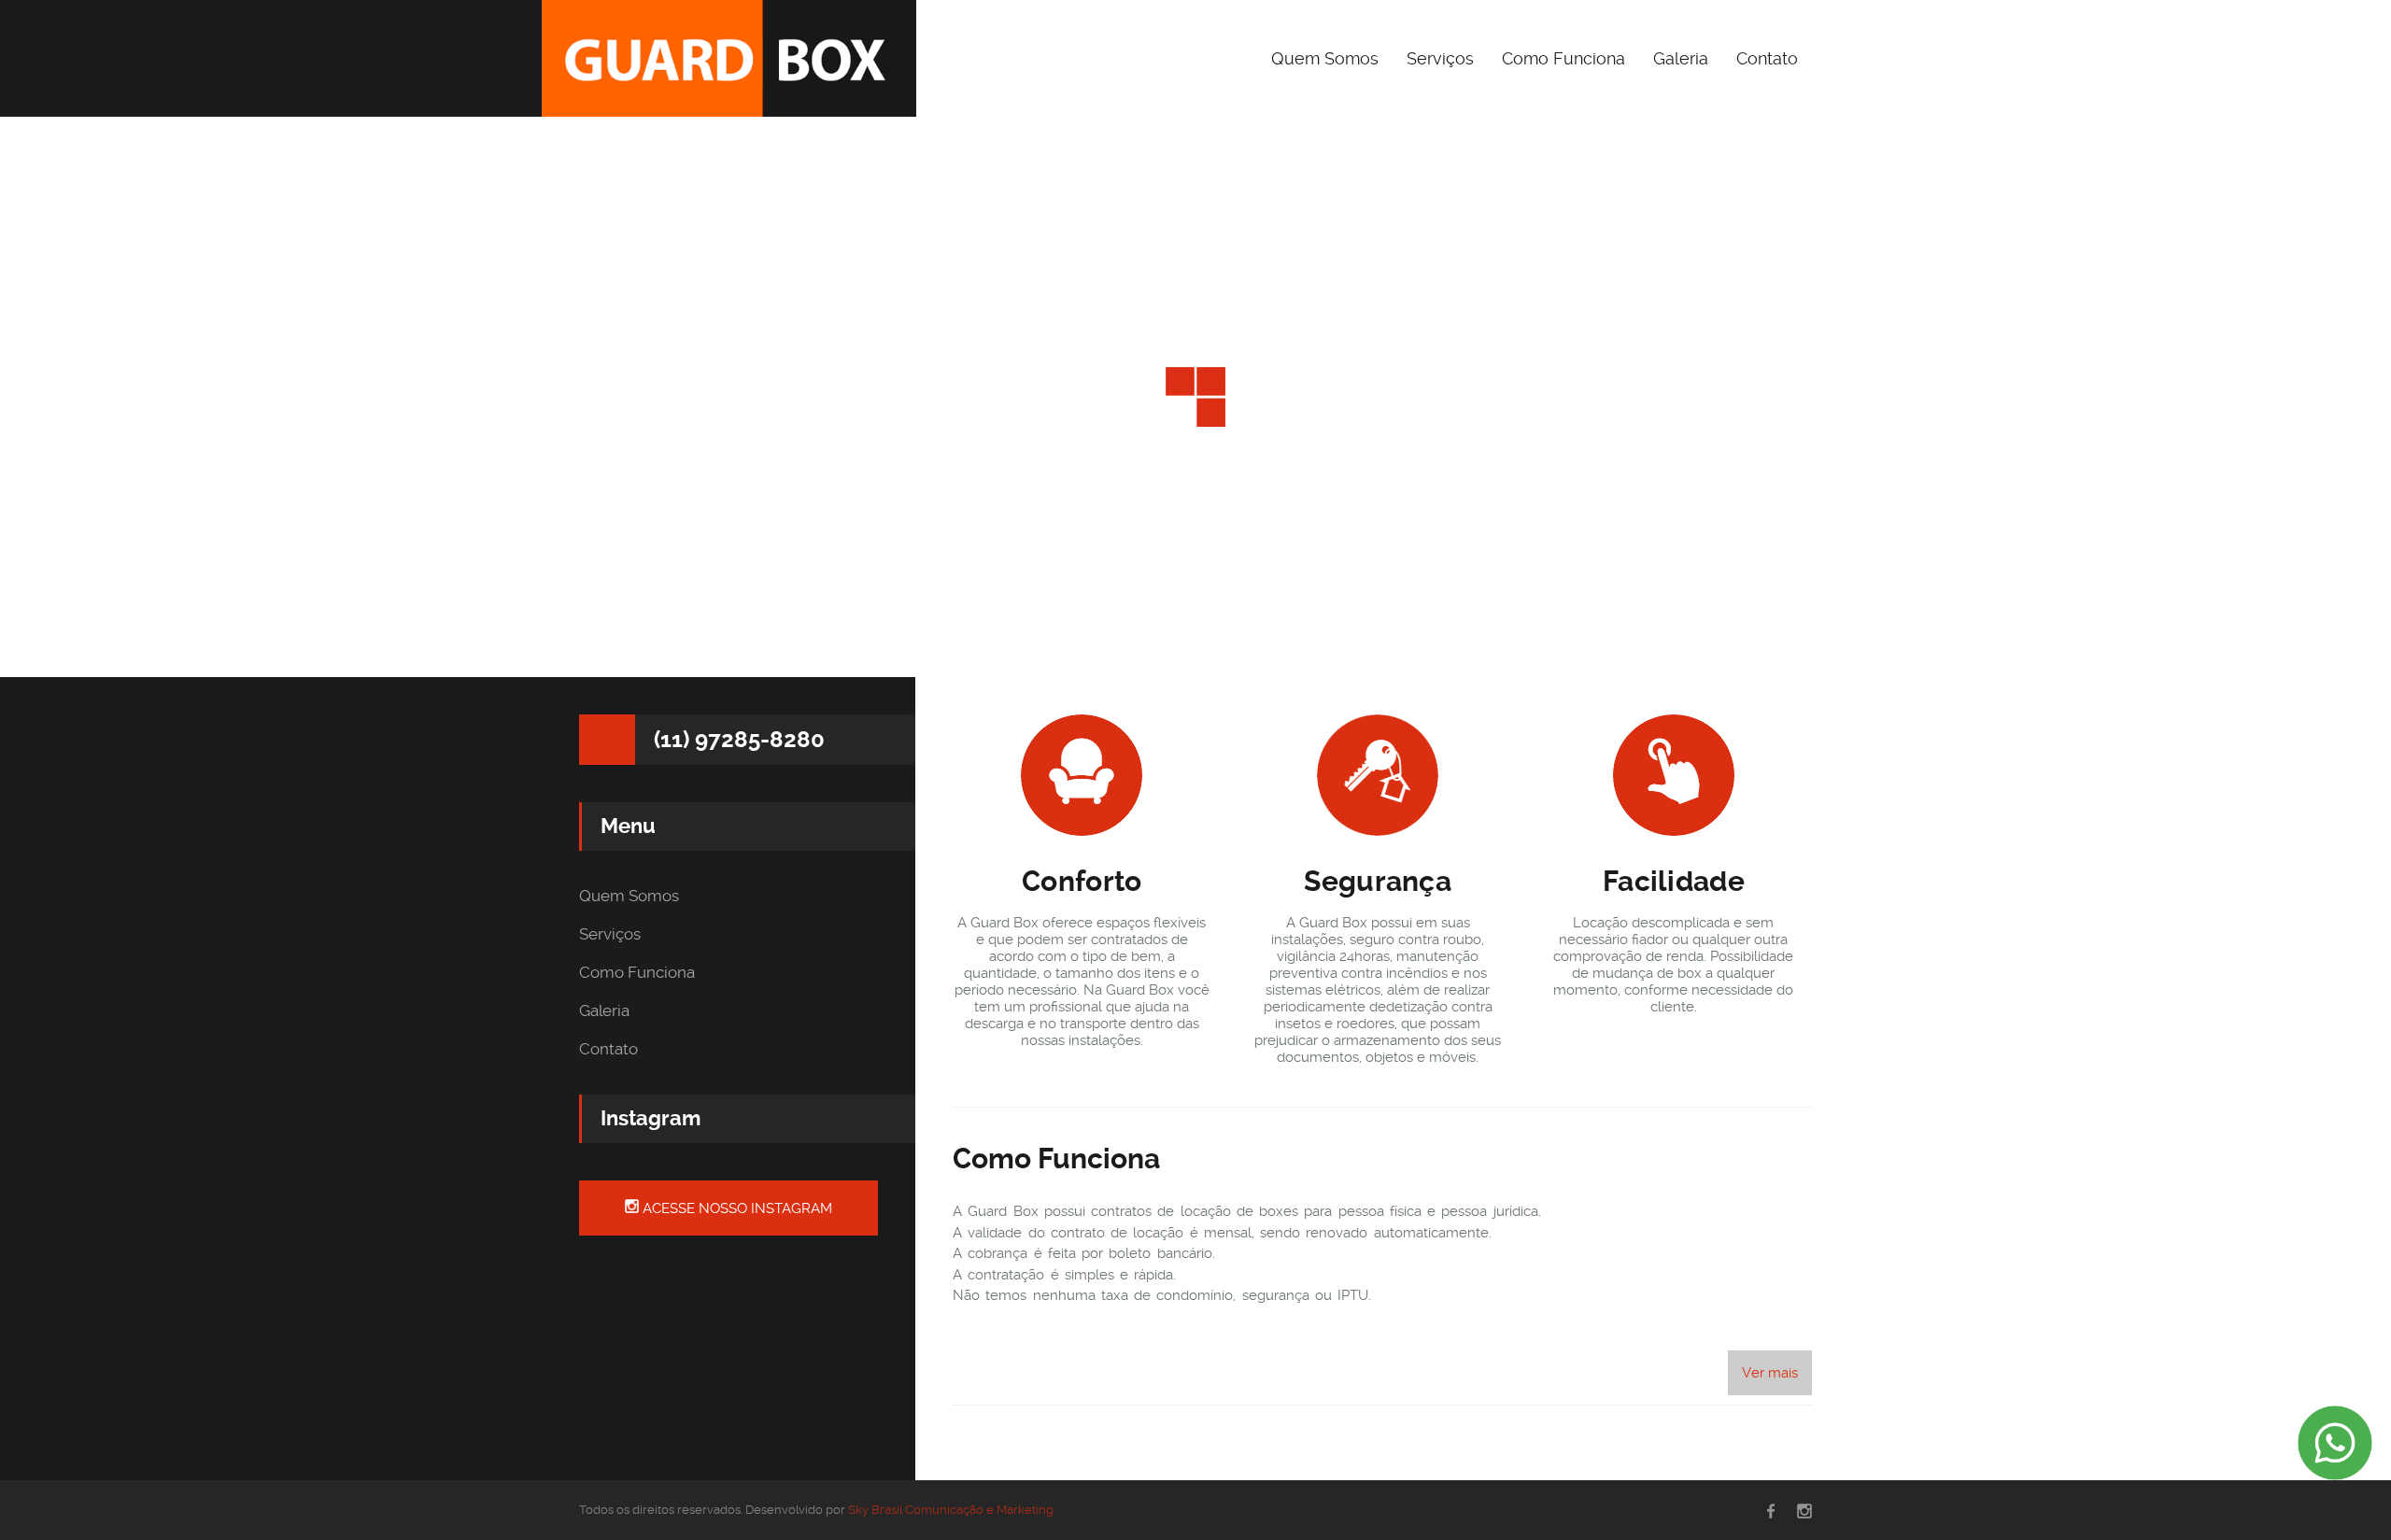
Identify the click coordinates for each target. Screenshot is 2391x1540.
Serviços (1440, 58)
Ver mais (1770, 1373)
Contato (1767, 58)
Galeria (1681, 58)
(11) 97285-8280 (739, 740)
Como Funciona (1563, 58)
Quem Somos (1325, 58)
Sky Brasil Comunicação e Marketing (951, 1510)
